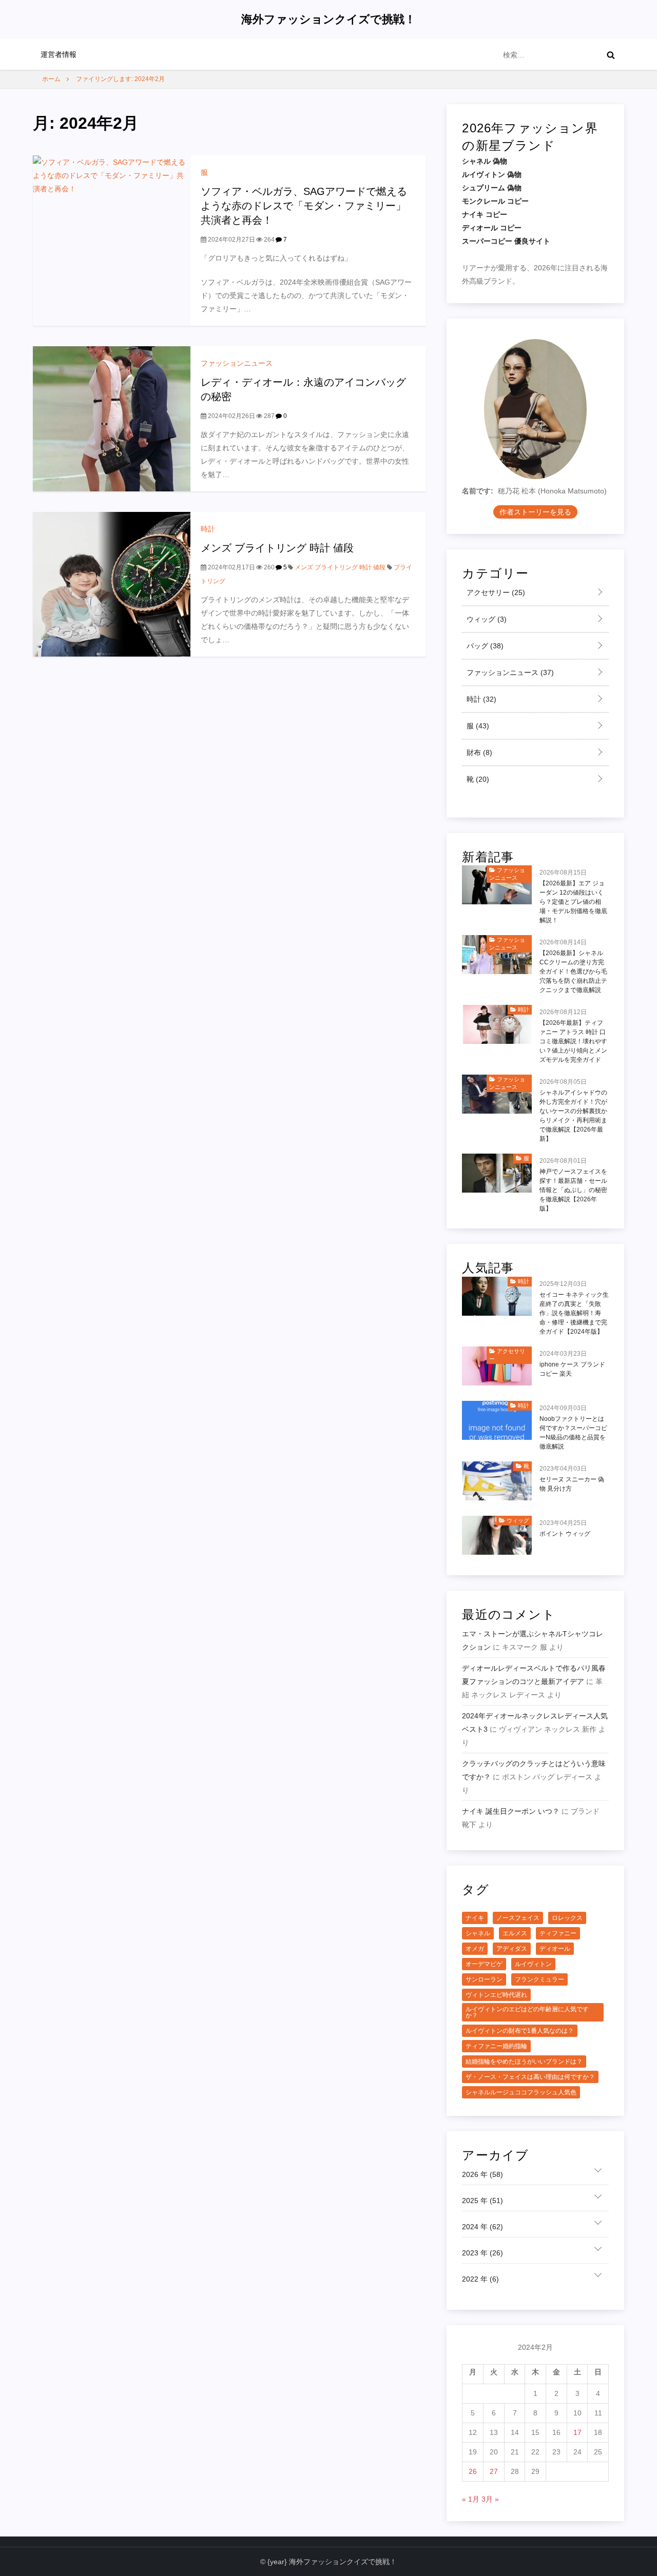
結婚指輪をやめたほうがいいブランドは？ (524, 2062)
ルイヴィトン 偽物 (492, 174)
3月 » (490, 2499)
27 (494, 2471)
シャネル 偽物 (485, 161)
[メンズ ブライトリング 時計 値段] (112, 584)
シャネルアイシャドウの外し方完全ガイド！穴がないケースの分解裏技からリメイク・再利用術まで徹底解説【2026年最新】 (573, 1116)
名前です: (478, 491)
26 (473, 2471)
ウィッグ (486, 619)
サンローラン (484, 1979)
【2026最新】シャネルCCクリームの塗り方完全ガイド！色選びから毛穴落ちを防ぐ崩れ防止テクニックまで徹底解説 (573, 972)
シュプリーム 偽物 (492, 188)
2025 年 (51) (482, 2201)
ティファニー (558, 1933)
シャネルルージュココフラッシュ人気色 (521, 2092)
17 (577, 2432)
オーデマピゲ (484, 1964)
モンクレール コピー (495, 201)
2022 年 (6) (480, 2279)
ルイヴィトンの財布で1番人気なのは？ (520, 2031)
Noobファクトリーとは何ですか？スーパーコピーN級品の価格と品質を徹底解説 (573, 1433)
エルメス (515, 1933)
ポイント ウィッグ (565, 1534)
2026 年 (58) (482, 2174)
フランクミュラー (539, 1979)
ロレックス (567, 1918)
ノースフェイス (518, 1918)
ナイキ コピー (485, 214)
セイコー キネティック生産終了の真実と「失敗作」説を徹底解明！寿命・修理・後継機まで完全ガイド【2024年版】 (574, 1313)
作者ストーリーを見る (535, 512)
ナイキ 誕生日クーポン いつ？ (511, 1811)
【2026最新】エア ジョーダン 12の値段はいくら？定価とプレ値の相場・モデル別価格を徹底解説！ (573, 902)
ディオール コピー (492, 228)
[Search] (611, 55)
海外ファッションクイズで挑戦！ (328, 19)
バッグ (484, 646)
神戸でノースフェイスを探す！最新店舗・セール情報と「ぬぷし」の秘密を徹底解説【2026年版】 (573, 1190)
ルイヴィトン (533, 1964)
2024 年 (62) (482, 2227)
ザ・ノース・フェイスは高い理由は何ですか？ (530, 2077)
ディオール (555, 1949)
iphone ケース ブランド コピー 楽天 (572, 1369)
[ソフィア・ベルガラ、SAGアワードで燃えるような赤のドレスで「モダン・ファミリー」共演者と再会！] (112, 240)
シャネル (478, 1933)
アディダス (512, 1949)
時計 (208, 529)
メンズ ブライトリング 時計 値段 (277, 548)
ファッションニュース (237, 363)
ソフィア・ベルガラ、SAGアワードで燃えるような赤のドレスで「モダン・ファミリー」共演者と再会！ (304, 206)
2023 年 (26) (482, 2253)
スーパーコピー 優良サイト (506, 241)
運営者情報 (59, 54)
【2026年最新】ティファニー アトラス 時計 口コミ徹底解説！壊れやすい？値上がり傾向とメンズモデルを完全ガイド (573, 1041)
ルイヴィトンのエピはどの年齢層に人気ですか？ (527, 2012)
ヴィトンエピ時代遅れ (496, 1995)
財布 (478, 752)
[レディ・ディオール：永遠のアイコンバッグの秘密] (112, 418)
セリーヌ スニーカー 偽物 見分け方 (572, 1484)
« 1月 (471, 2499)
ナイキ (475, 1918)
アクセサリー (495, 592)
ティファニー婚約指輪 (496, 2046)
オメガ (475, 1949)
